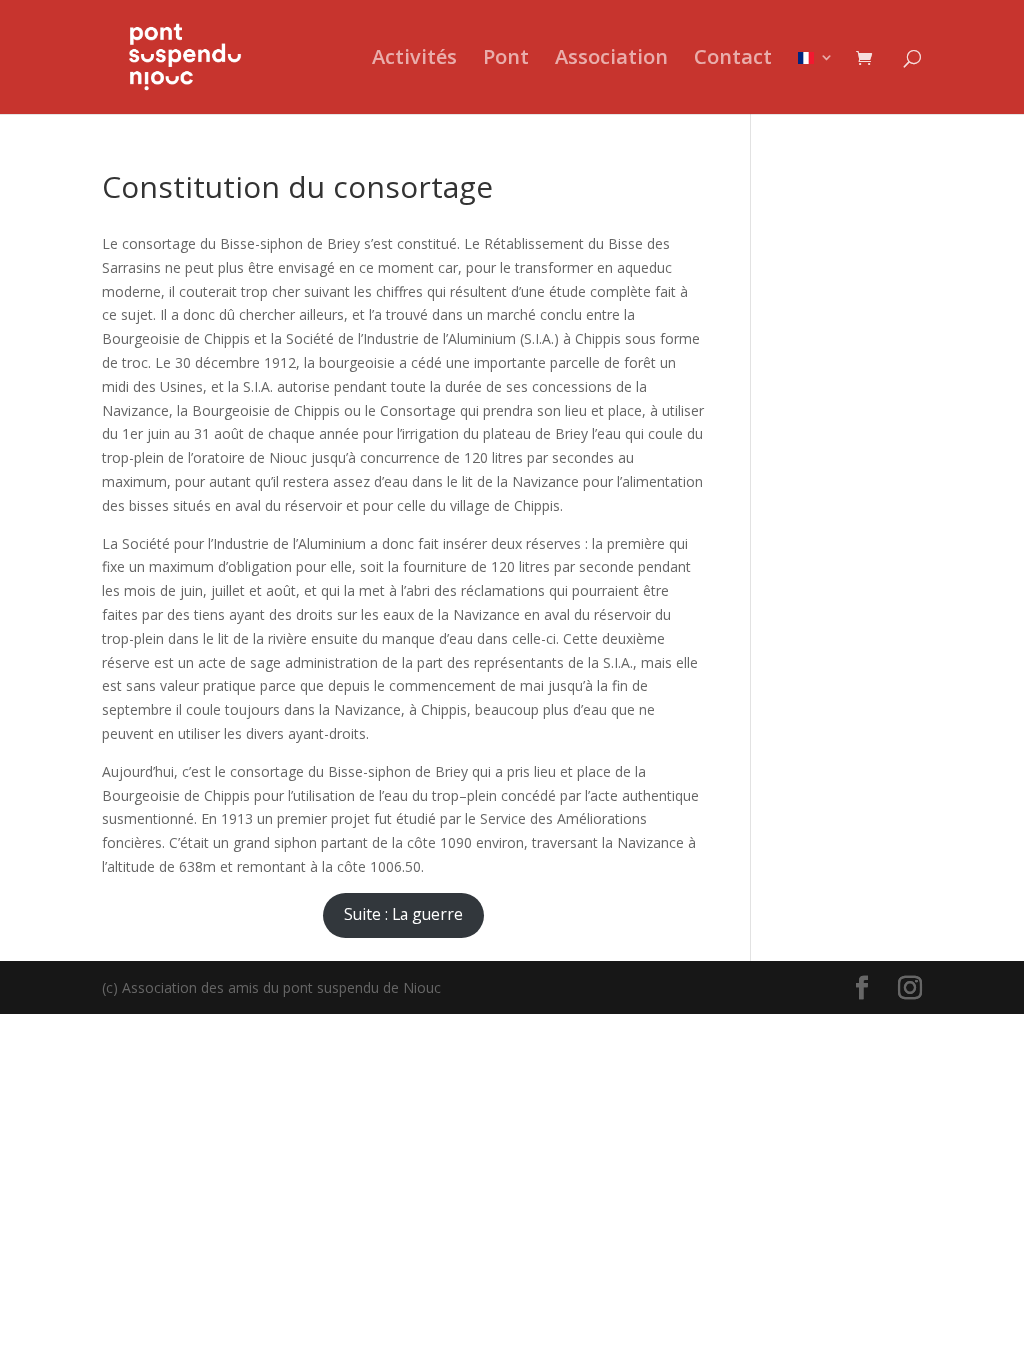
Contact (733, 60)
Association (611, 60)
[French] (816, 82)
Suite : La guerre (403, 914)
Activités (414, 60)
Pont (506, 60)
